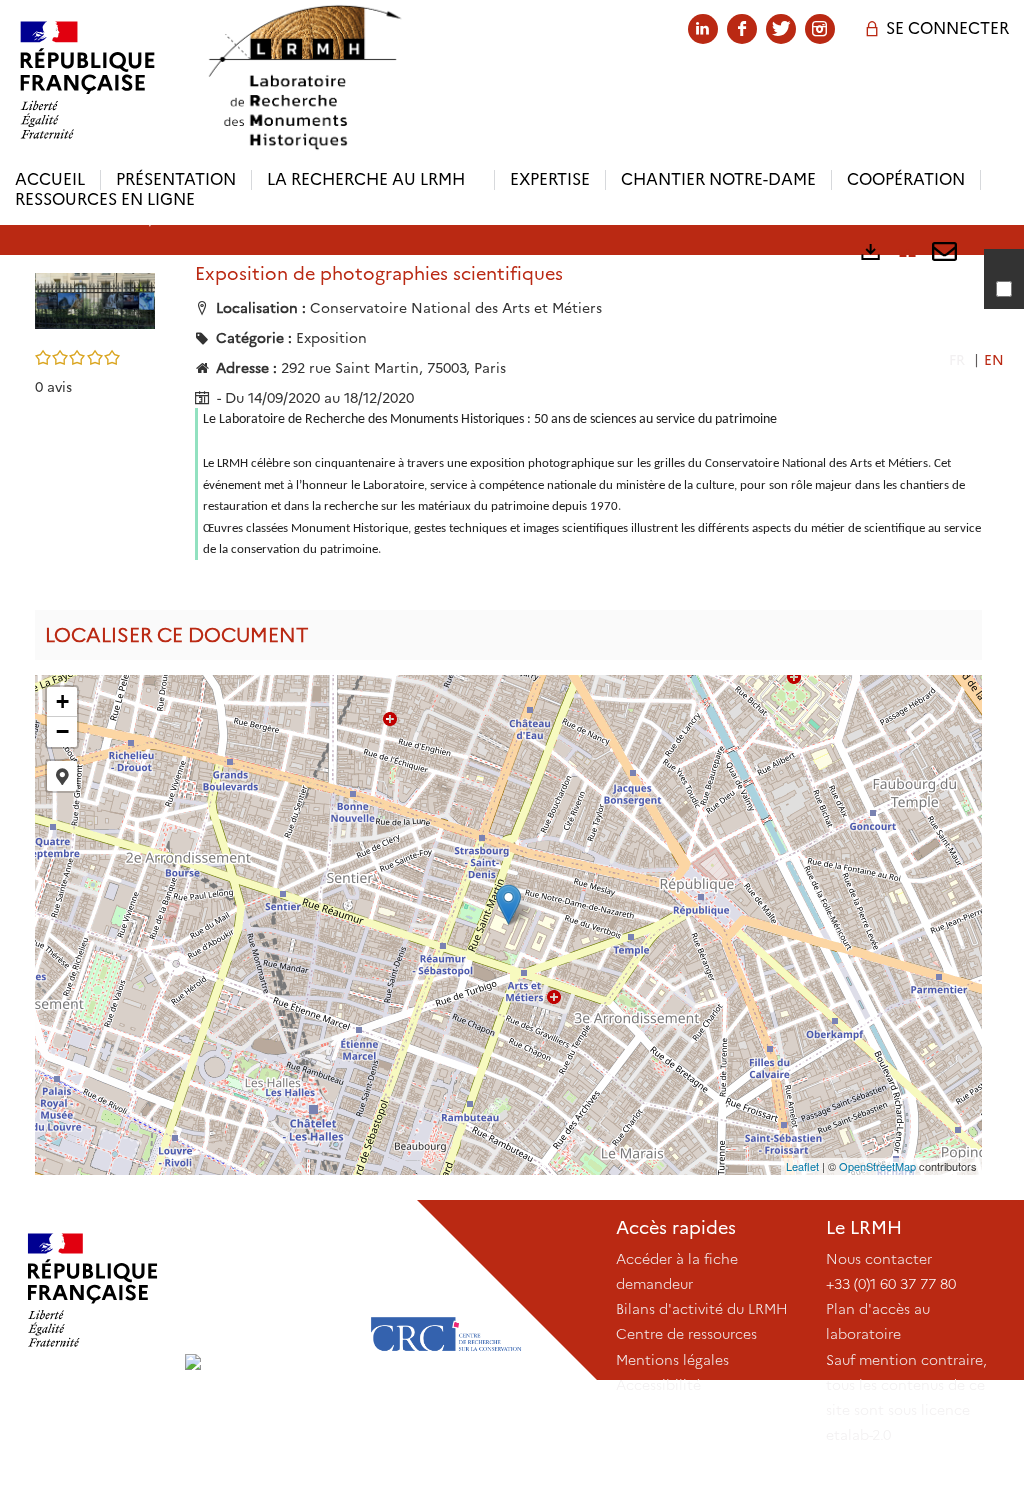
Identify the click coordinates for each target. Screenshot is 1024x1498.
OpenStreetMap (877, 1166)
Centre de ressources (686, 1334)
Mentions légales (672, 1360)
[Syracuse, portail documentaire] (304, 77)
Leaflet (802, 1166)
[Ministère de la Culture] (92, 1290)
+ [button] (62, 701)
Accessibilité (658, 1385)
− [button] (62, 731)
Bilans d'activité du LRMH (702, 1309)
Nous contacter (879, 1259)
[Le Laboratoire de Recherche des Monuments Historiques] (269, 1290)
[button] (95, 300)
